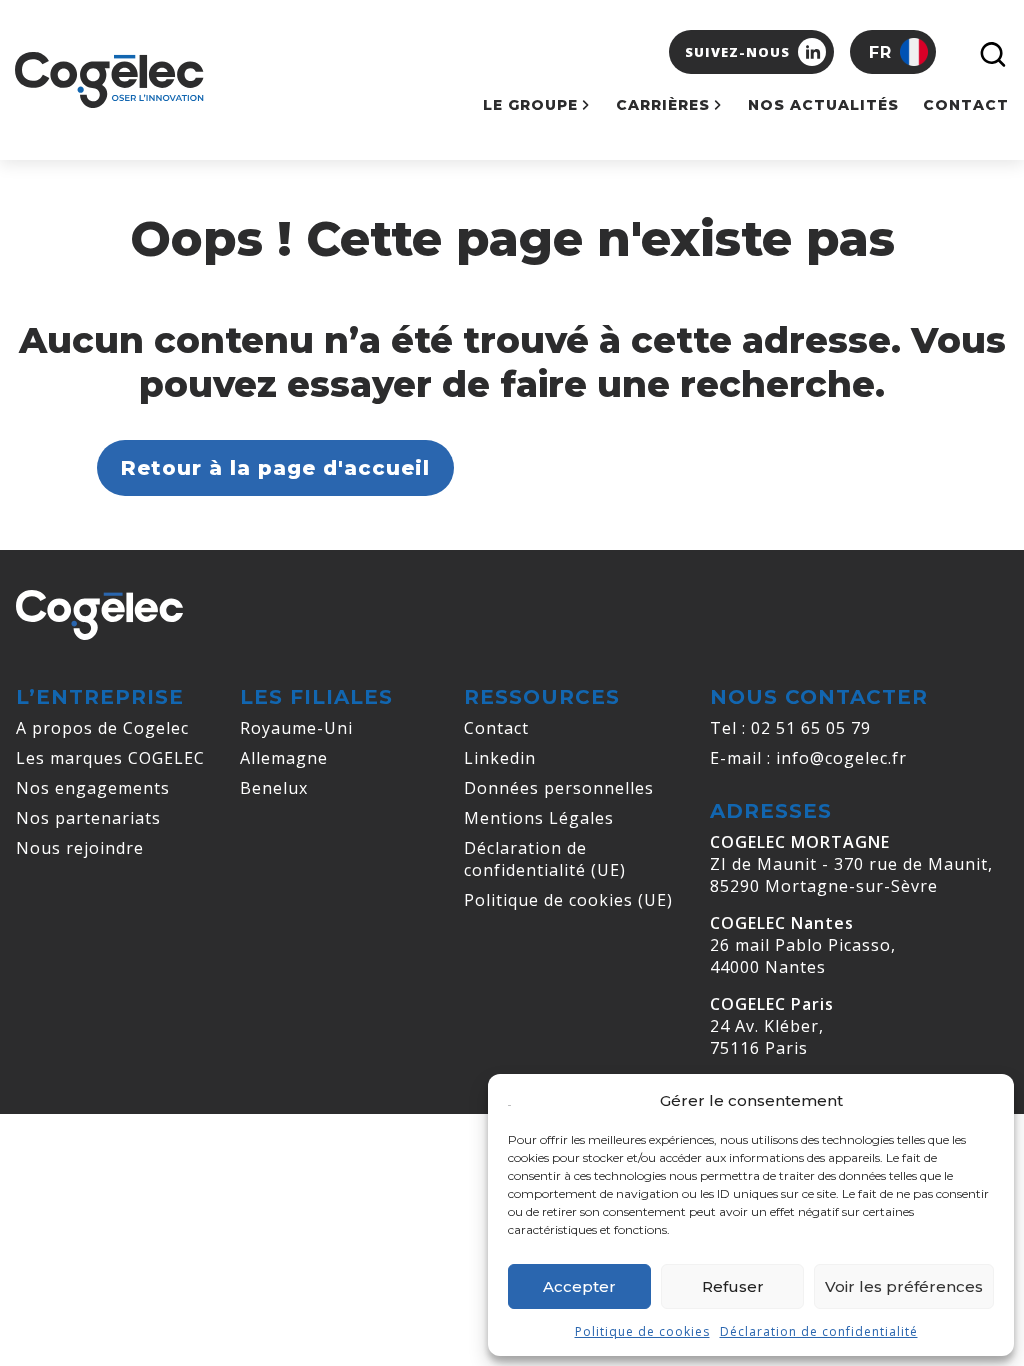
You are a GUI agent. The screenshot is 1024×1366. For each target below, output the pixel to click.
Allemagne (284, 758)
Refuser (733, 1286)
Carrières (663, 105)
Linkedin (500, 758)
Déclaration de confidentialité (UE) (545, 859)
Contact (966, 105)
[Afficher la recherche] (988, 52)
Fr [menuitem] (880, 52)
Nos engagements (93, 788)
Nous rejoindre (80, 848)
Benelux (274, 788)
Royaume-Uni (296, 728)
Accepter (579, 1286)
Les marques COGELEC (110, 758)
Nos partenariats (88, 818)
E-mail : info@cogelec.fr (808, 758)
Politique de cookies (642, 1331)
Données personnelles (559, 788)
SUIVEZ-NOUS (737, 52)
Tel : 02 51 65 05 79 (790, 728)
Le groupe (530, 105)
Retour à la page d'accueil (275, 468)
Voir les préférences (904, 1286)
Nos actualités (823, 105)
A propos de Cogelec (102, 728)
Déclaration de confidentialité (819, 1331)
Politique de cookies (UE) (568, 900)
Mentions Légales (539, 818)
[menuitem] (893, 52)
